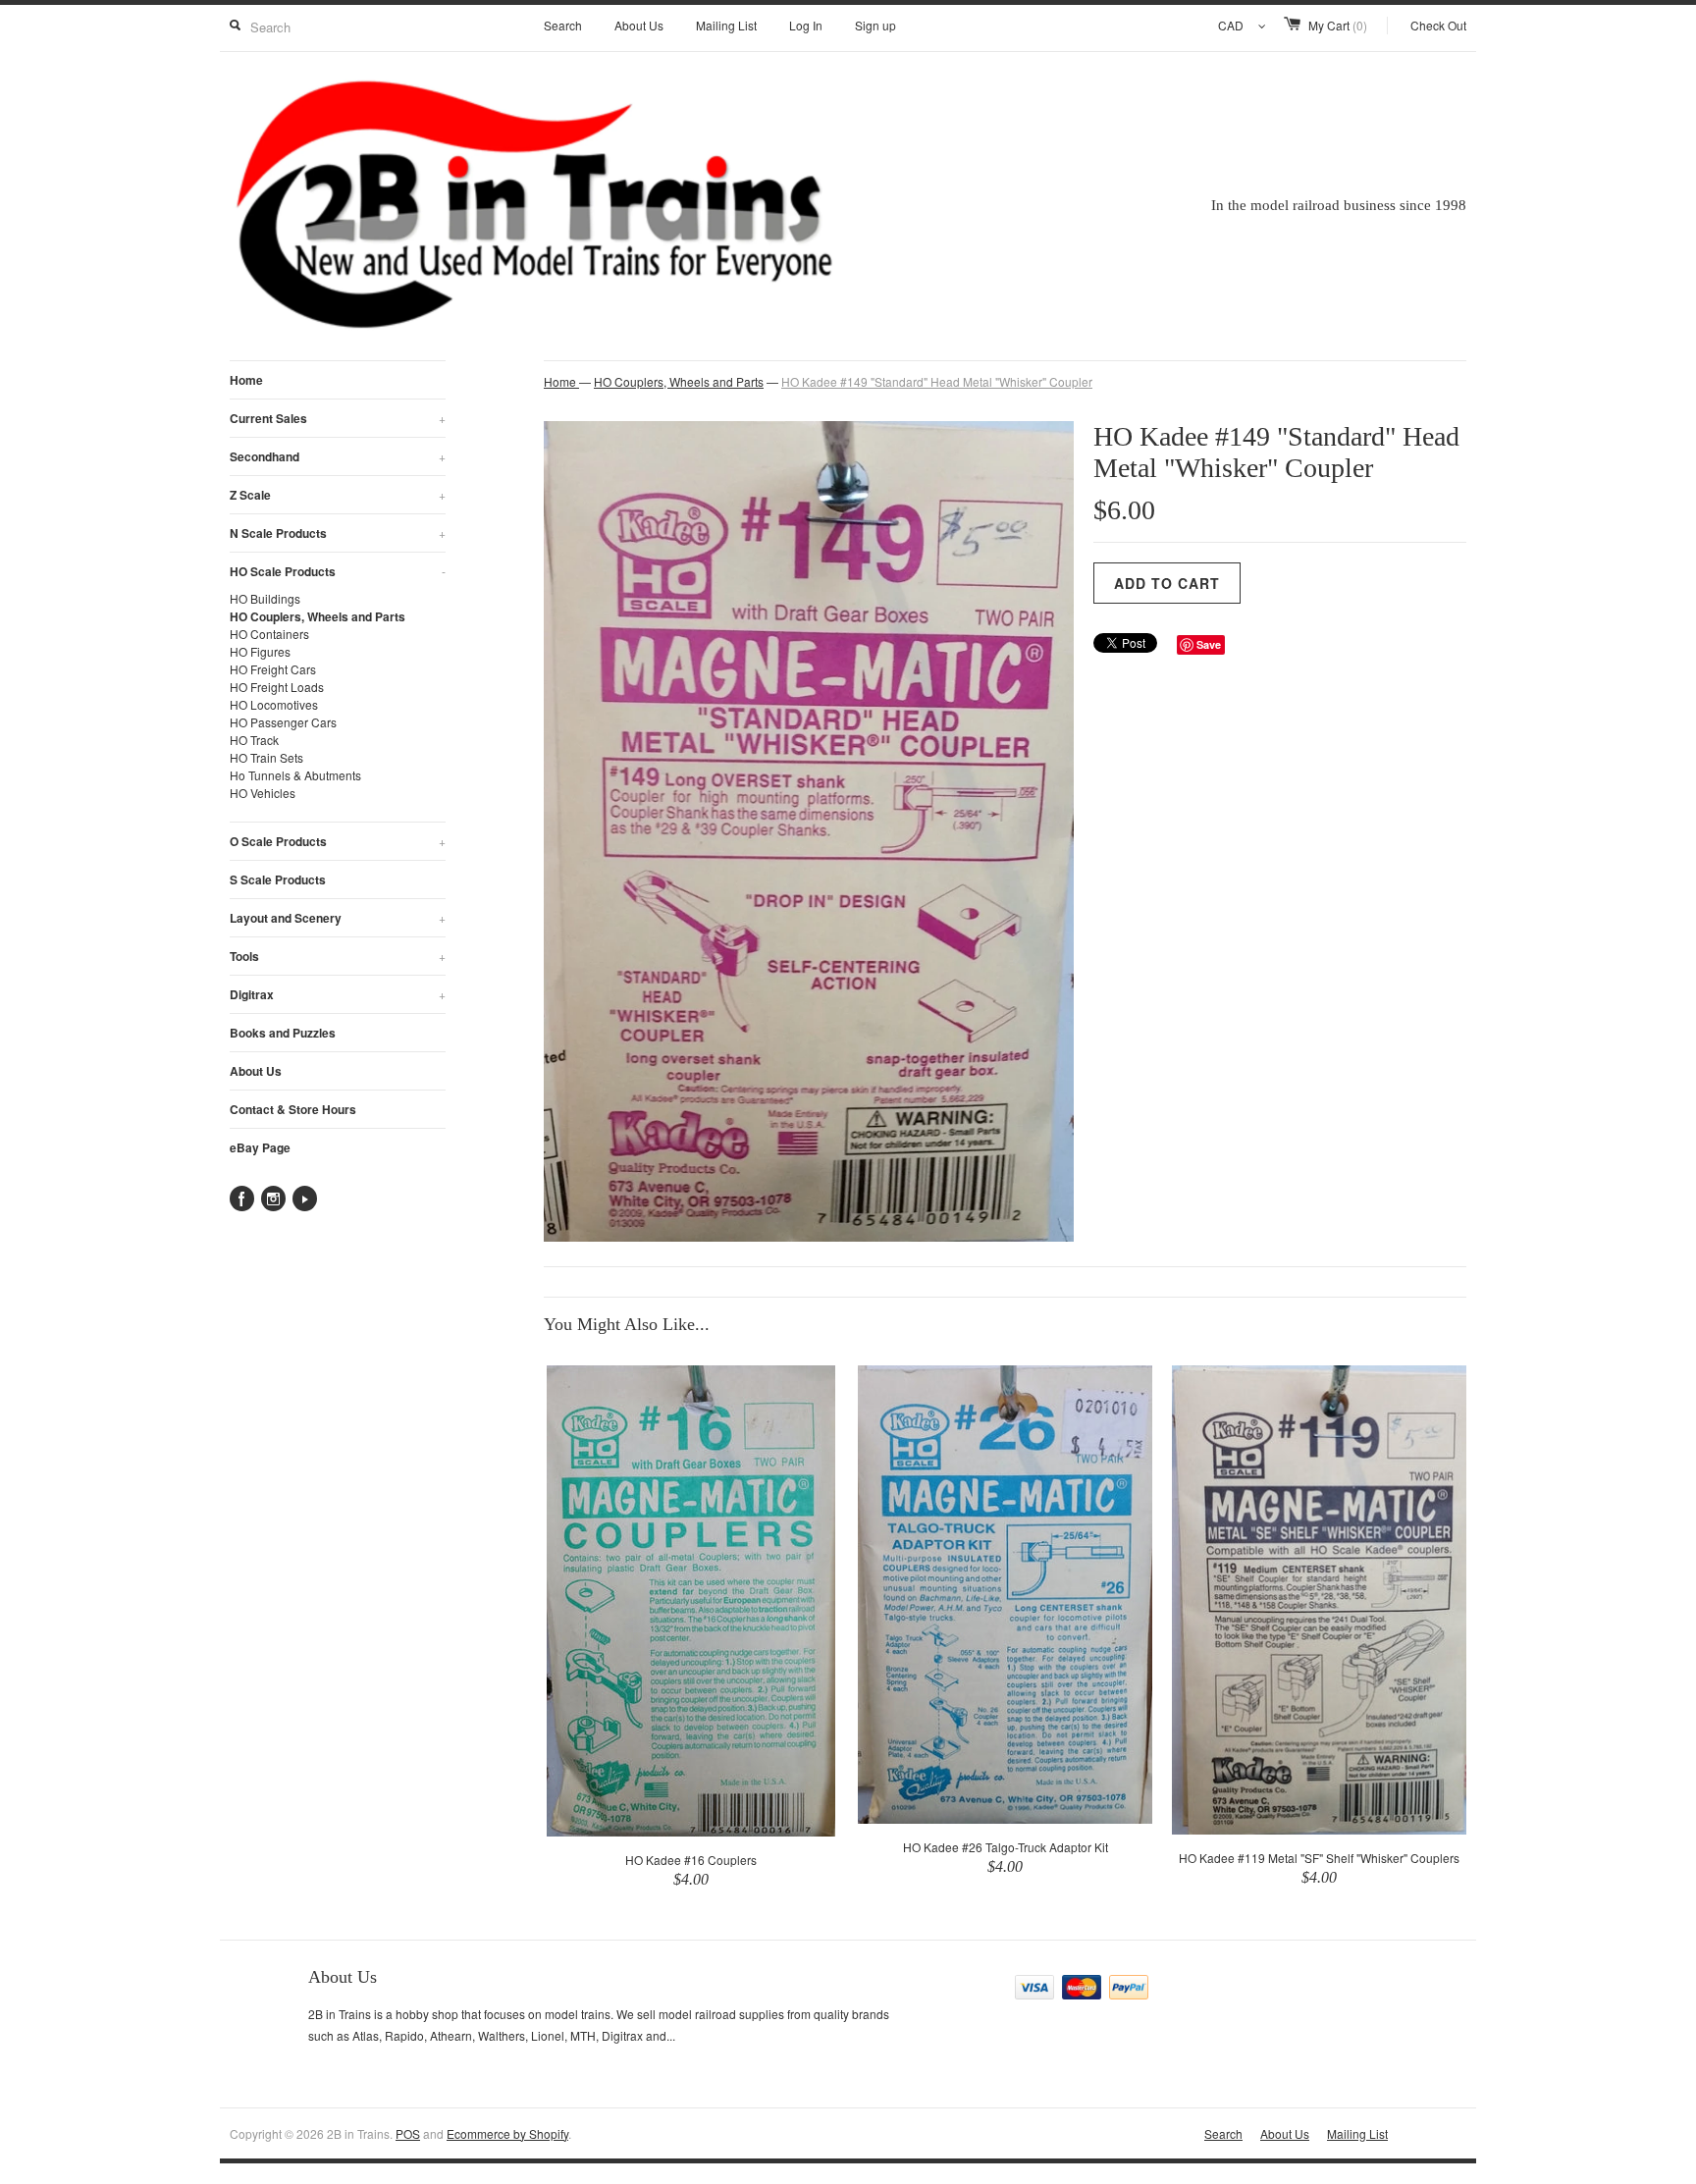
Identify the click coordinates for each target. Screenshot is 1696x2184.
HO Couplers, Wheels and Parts (318, 616)
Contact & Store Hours (293, 1109)
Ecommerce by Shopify (507, 2133)
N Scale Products (338, 533)
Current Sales (338, 418)
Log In (806, 25)
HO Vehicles (263, 793)
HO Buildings (265, 598)
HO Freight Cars (273, 669)
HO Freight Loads (277, 687)
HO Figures (260, 651)
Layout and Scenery (338, 918)
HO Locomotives (274, 704)
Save (1209, 644)
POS (408, 2133)
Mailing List (726, 25)
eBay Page (260, 1147)
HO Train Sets (266, 757)
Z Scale (338, 495)
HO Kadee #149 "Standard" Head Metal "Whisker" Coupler (937, 381)
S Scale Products (278, 879)
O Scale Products (338, 841)
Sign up (875, 25)
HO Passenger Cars (283, 722)
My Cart (1338, 25)
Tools (338, 956)
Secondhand (338, 456)
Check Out (1438, 25)
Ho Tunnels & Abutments (295, 775)
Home (246, 380)
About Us (639, 25)
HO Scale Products (338, 571)
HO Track (254, 740)
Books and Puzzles (283, 1033)
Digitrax (338, 994)
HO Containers (269, 634)
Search (563, 25)
